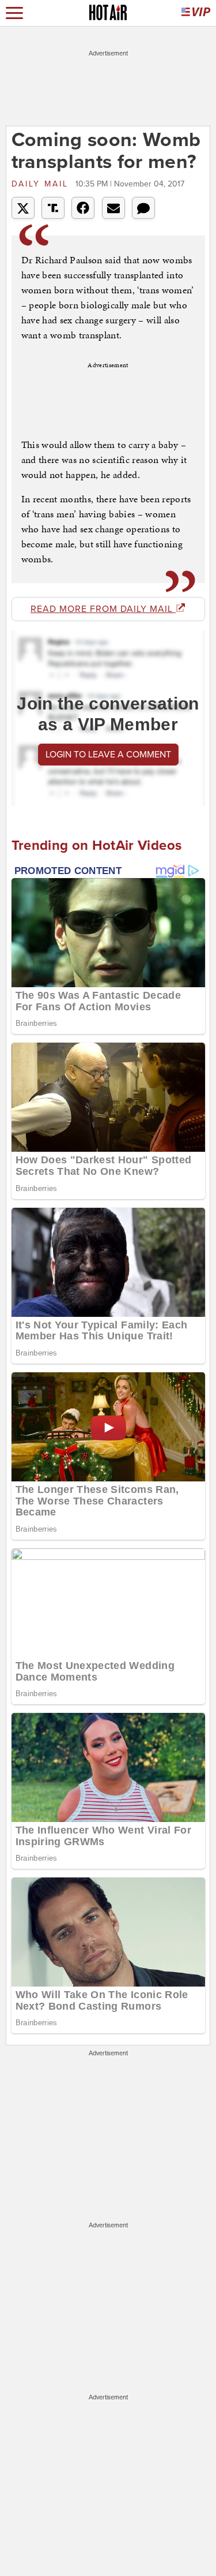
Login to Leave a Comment (108, 755)
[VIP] (196, 13)
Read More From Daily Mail (103, 609)
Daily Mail (42, 184)
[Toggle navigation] (14, 13)
